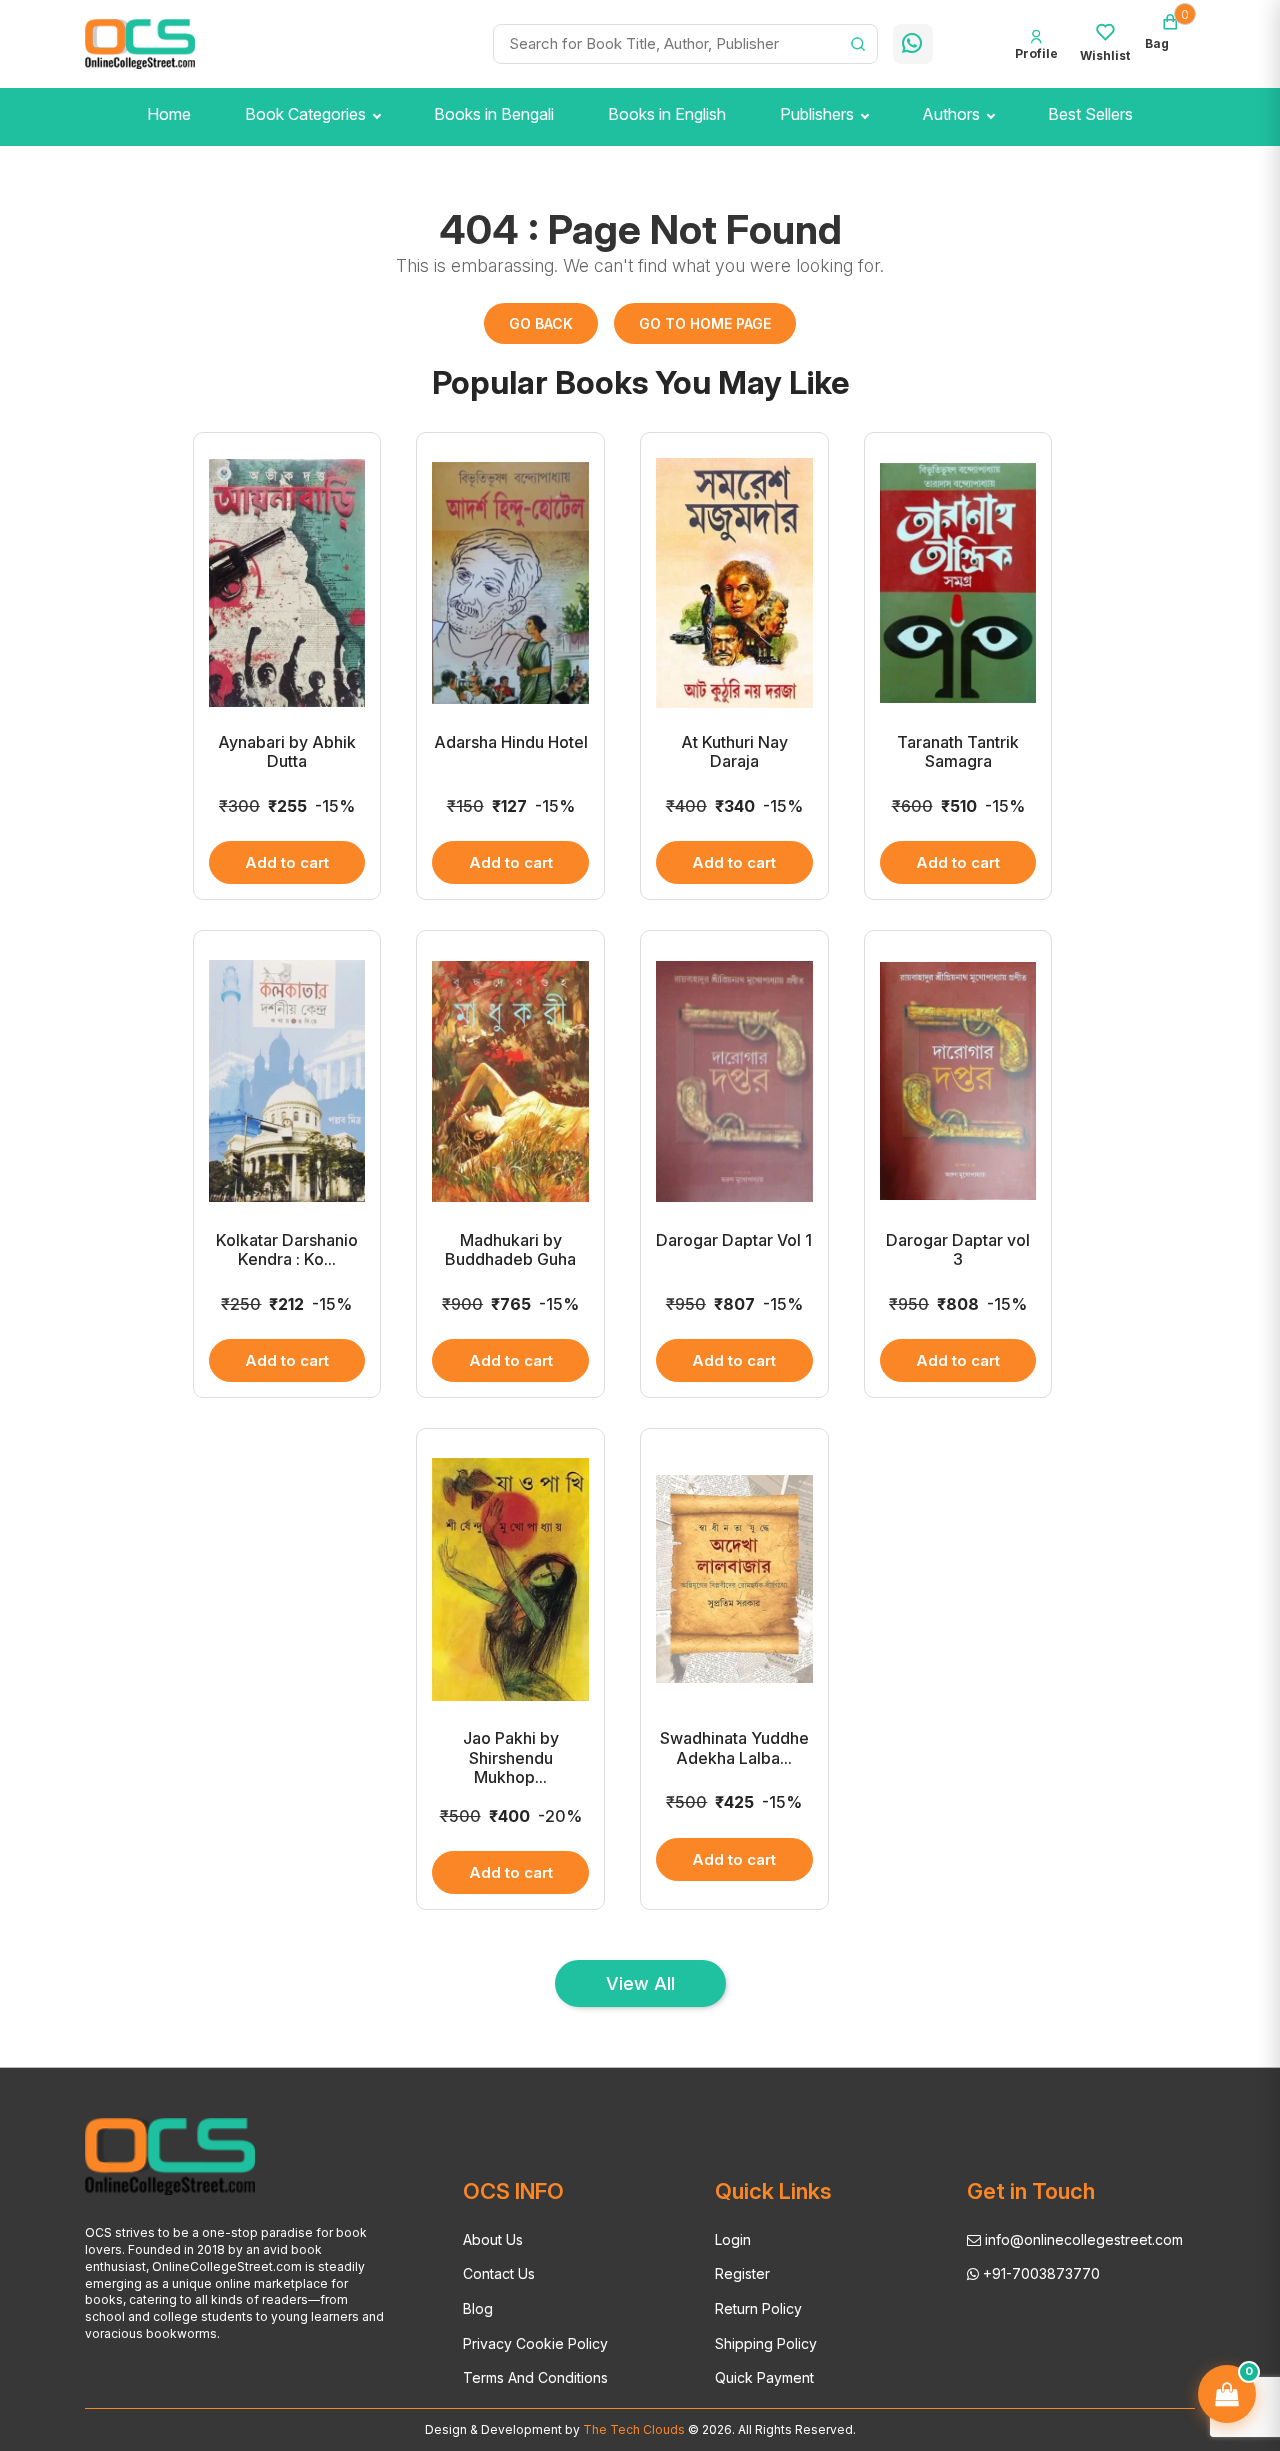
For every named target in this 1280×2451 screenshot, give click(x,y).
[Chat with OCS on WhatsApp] (913, 44)
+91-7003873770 (1039, 2273)
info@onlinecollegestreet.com (1082, 2239)
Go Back (541, 323)
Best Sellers (1090, 114)
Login (733, 2239)
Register (742, 2273)
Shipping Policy (766, 2343)
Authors (951, 114)
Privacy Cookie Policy (535, 2343)
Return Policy (758, 2308)
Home (169, 114)
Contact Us (499, 2273)
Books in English (667, 114)
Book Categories (305, 114)
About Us (493, 2239)
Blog (478, 2308)
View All (640, 1983)
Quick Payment (764, 2377)
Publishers (817, 114)
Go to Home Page (705, 323)
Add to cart (287, 862)
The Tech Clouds (632, 2429)
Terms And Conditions (535, 2377)
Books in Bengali (494, 114)
